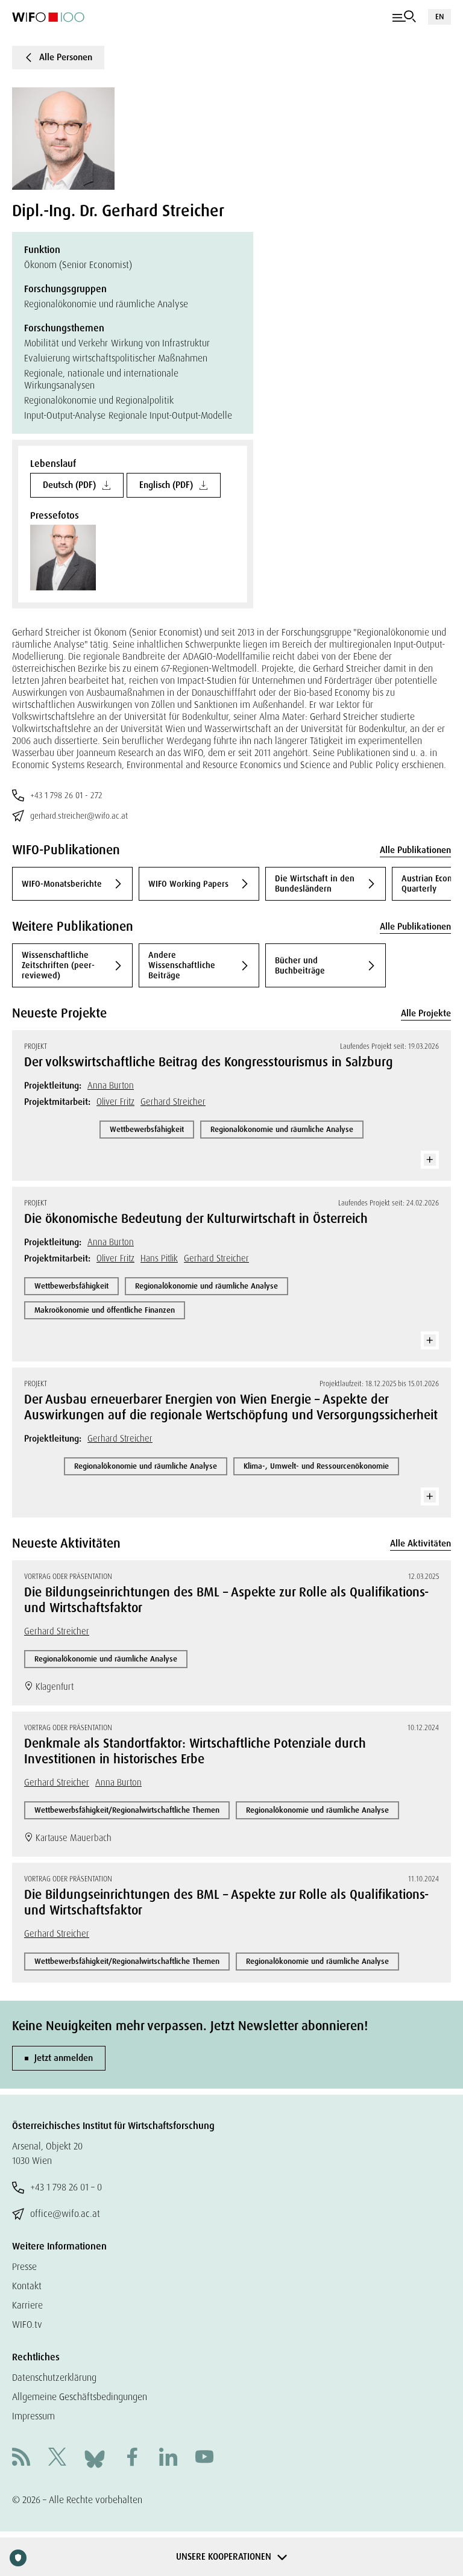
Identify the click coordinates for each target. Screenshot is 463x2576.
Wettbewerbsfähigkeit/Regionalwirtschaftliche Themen (127, 1810)
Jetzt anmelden (64, 2058)
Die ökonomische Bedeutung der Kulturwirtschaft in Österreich (196, 1219)
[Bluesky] (95, 2458)
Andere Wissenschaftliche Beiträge (182, 965)
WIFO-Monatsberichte (62, 884)
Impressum (33, 2416)
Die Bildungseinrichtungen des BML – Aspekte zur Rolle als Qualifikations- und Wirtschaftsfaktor (226, 1600)
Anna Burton (111, 1086)
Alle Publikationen (415, 850)
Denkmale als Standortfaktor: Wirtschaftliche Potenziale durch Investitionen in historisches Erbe (195, 1751)
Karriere (27, 2305)
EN (439, 17)
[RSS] (21, 2458)
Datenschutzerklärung (54, 2377)
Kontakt (27, 2286)
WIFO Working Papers (188, 884)
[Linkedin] (168, 2458)
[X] (57, 2458)
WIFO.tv (27, 2324)
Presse (24, 2267)
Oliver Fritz (115, 1102)
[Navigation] (404, 17)
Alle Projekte (426, 1013)
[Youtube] (204, 2458)
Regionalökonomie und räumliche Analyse (282, 1129)
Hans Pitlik (159, 1258)
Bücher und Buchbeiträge (300, 965)
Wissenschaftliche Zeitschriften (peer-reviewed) (58, 965)
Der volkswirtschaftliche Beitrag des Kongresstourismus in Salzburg (209, 1062)
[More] (430, 1160)
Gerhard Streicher (173, 1102)
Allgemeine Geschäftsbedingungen (80, 2397)
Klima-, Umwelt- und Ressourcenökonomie (316, 1466)
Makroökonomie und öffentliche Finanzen (105, 1310)
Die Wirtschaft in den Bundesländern (315, 883)
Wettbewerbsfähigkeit (147, 1129)
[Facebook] (132, 2458)
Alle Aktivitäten (420, 1543)
